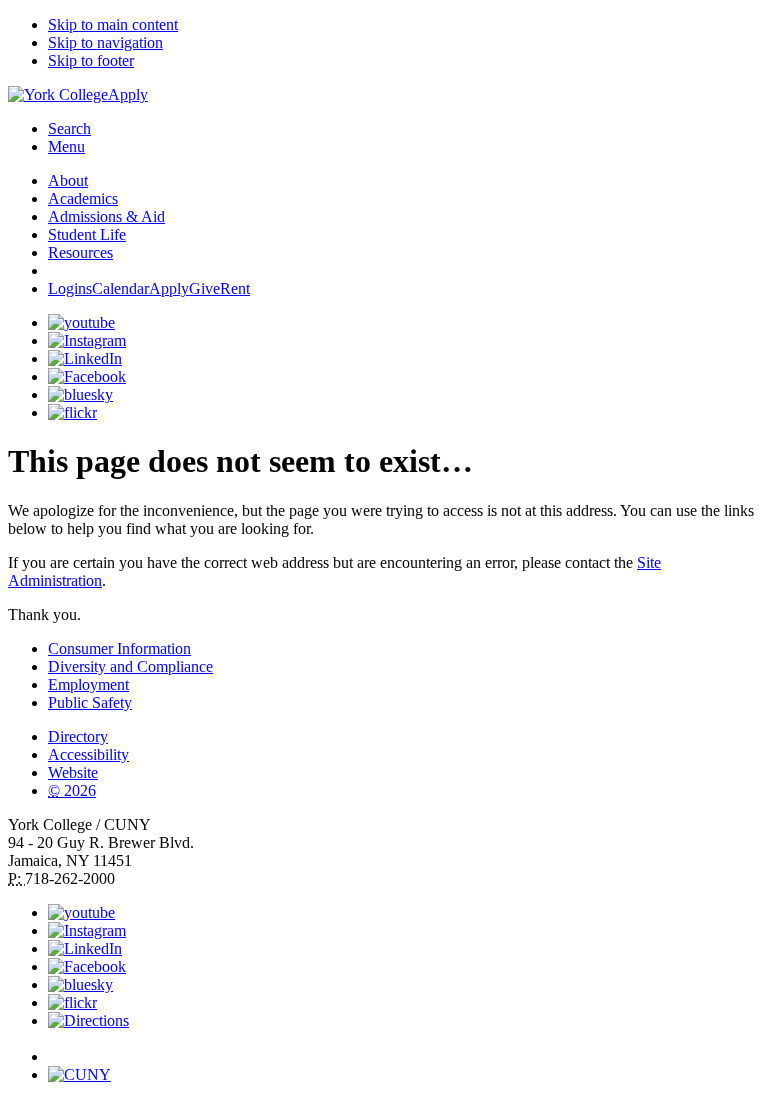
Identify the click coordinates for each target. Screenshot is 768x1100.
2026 (72, 790)
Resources (80, 252)
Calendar (120, 288)
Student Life (87, 234)
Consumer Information (119, 648)
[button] (404, 1048)
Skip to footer (91, 60)
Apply (128, 94)
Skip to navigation (105, 42)
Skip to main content (113, 24)
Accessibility (88, 754)
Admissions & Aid (106, 216)
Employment (88, 684)
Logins (70, 288)
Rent (235, 288)
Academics (83, 198)
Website (73, 772)
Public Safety (90, 702)
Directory (78, 736)
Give (204, 288)
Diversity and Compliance (130, 666)
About (68, 180)
